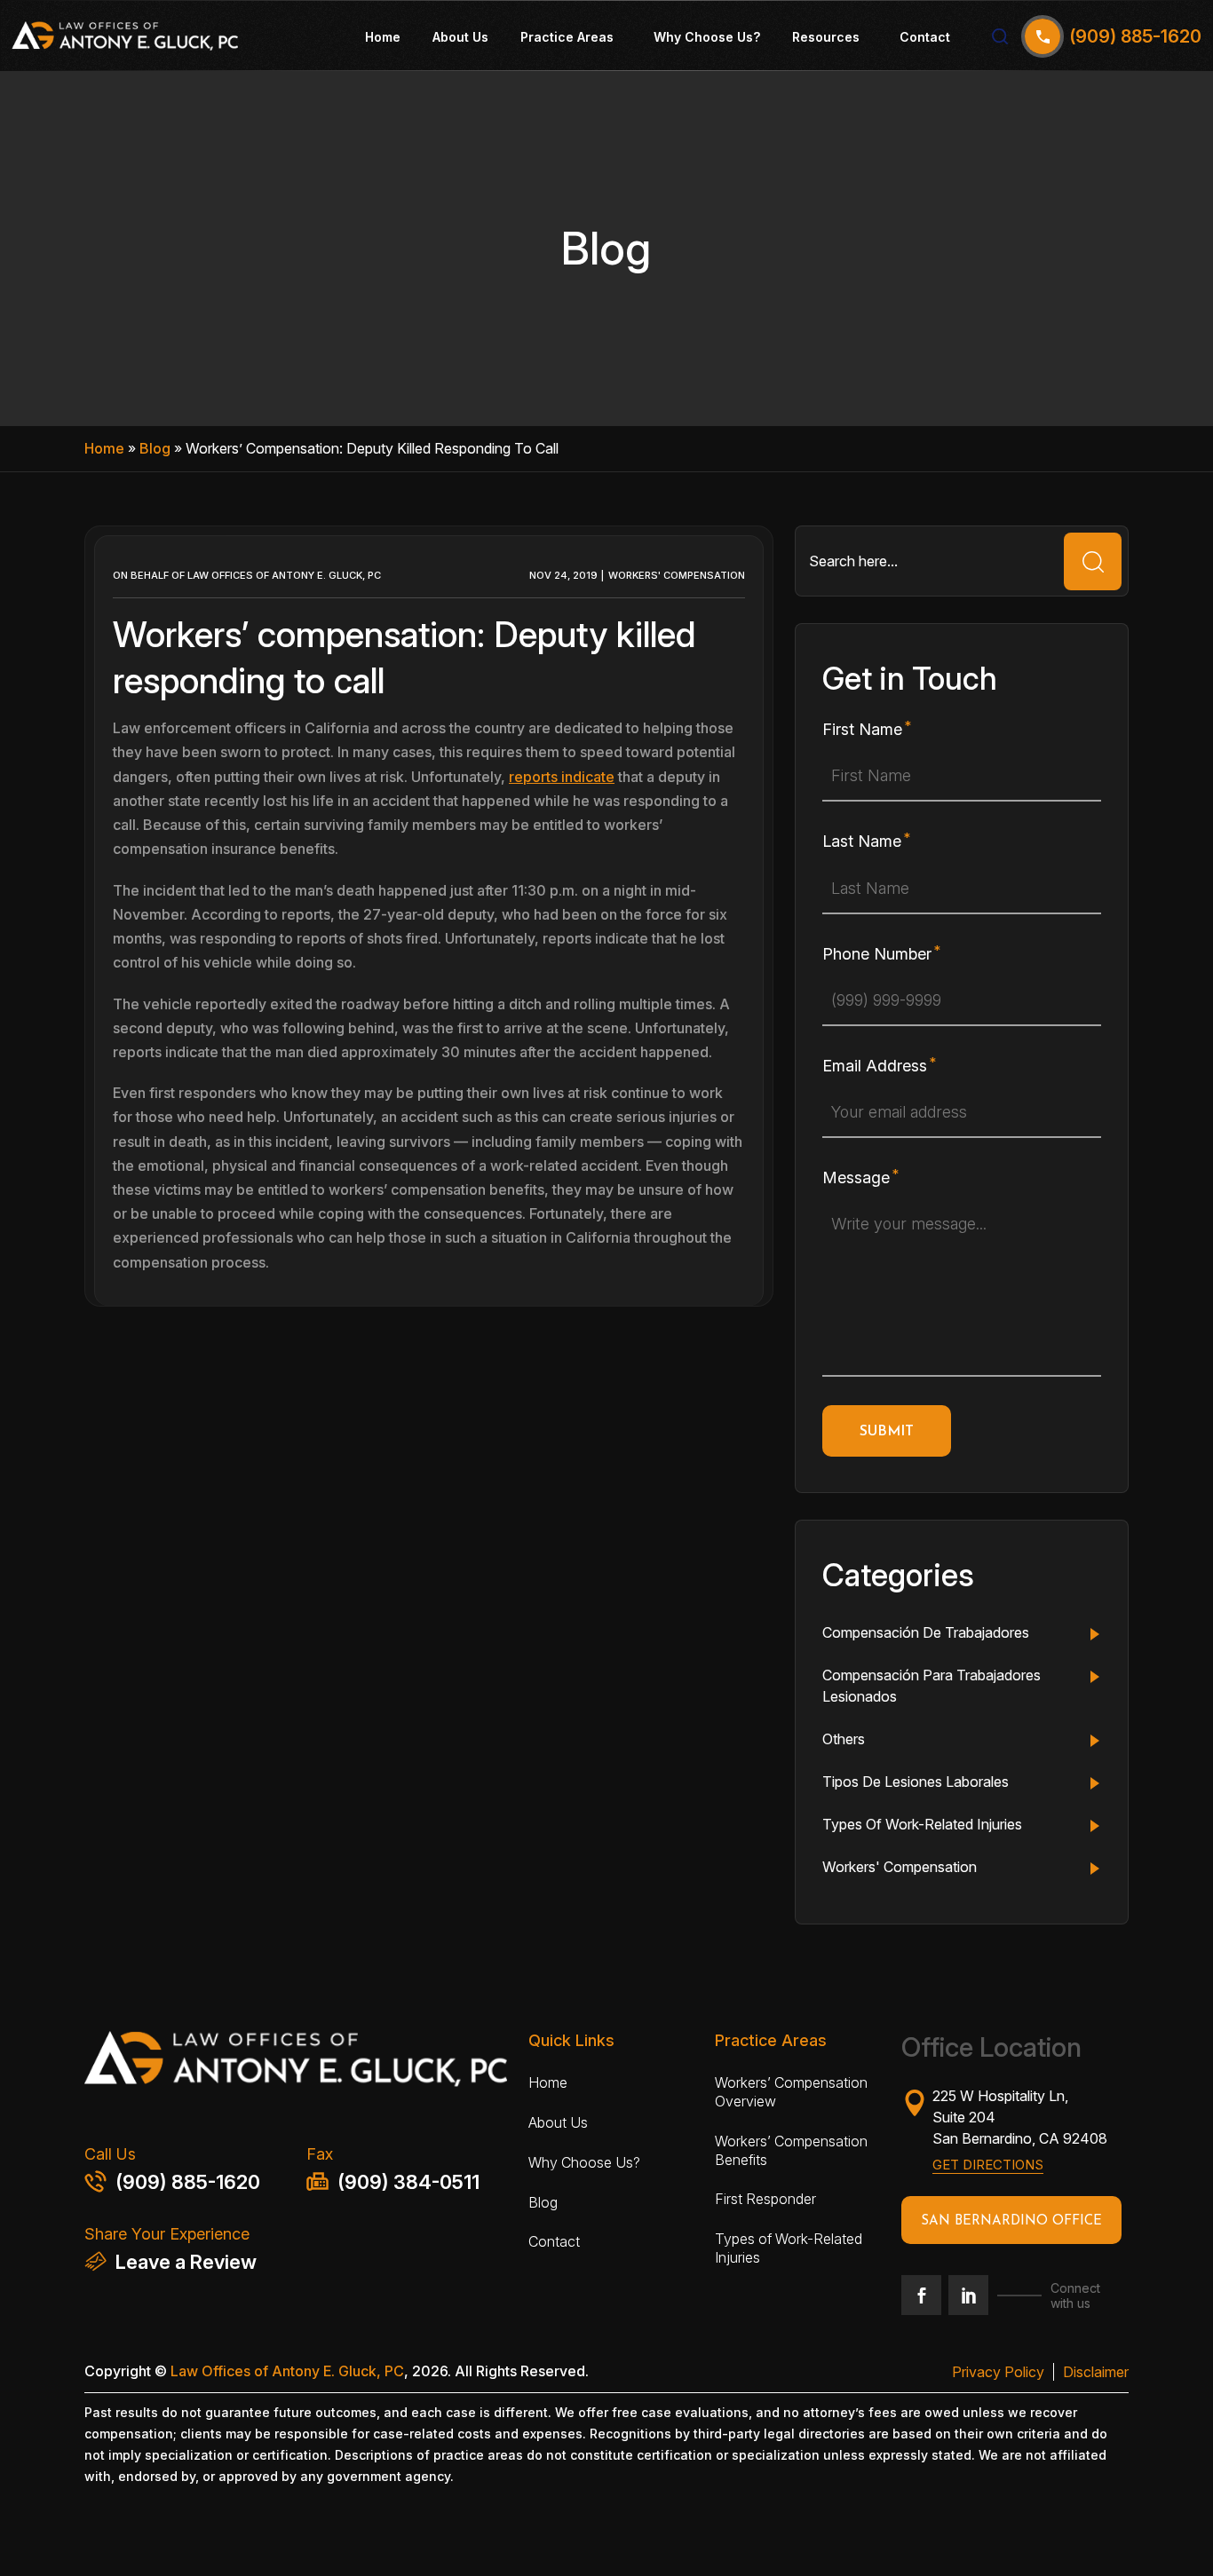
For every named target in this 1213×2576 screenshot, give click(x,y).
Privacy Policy (998, 2372)
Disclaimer (1096, 2372)
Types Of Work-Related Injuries (922, 1824)
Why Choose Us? (707, 37)
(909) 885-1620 (188, 2182)
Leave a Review (186, 2262)
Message (856, 1177)
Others (844, 1739)
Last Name (862, 841)
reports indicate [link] (562, 777)
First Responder (765, 2199)
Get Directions (988, 2165)
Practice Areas (567, 37)
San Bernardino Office (1011, 2221)
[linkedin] (968, 2295)
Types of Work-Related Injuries (789, 2248)
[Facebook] (921, 2295)
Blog (155, 448)
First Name (862, 729)
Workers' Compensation (677, 575)
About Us (460, 37)
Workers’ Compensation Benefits (791, 2150)
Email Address (875, 1066)
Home (383, 37)
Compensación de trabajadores (926, 1632)
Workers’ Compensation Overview (791, 2092)
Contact (925, 37)
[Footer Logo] (296, 2063)
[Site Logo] (125, 36)
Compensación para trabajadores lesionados (932, 1686)
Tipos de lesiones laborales (916, 1782)
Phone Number (877, 954)
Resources (826, 37)
